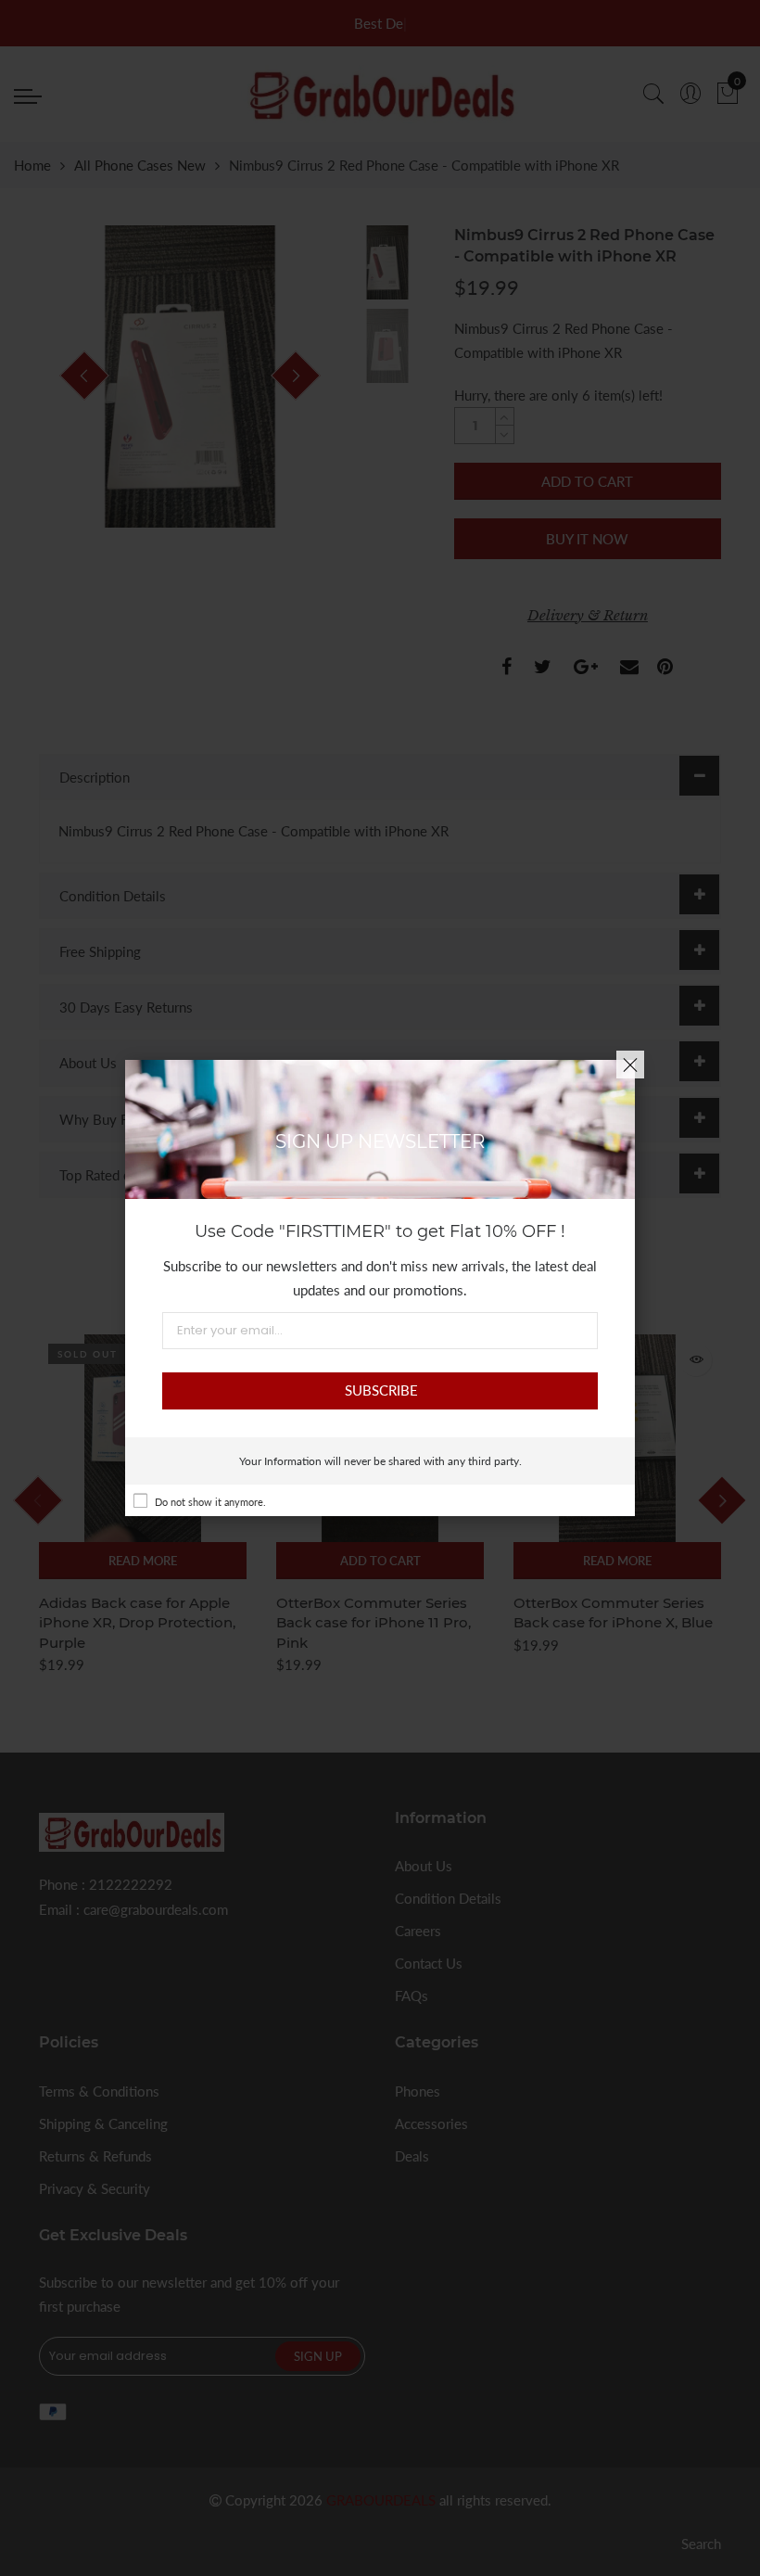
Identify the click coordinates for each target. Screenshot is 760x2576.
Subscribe (381, 1390)
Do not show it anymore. (210, 1502)
